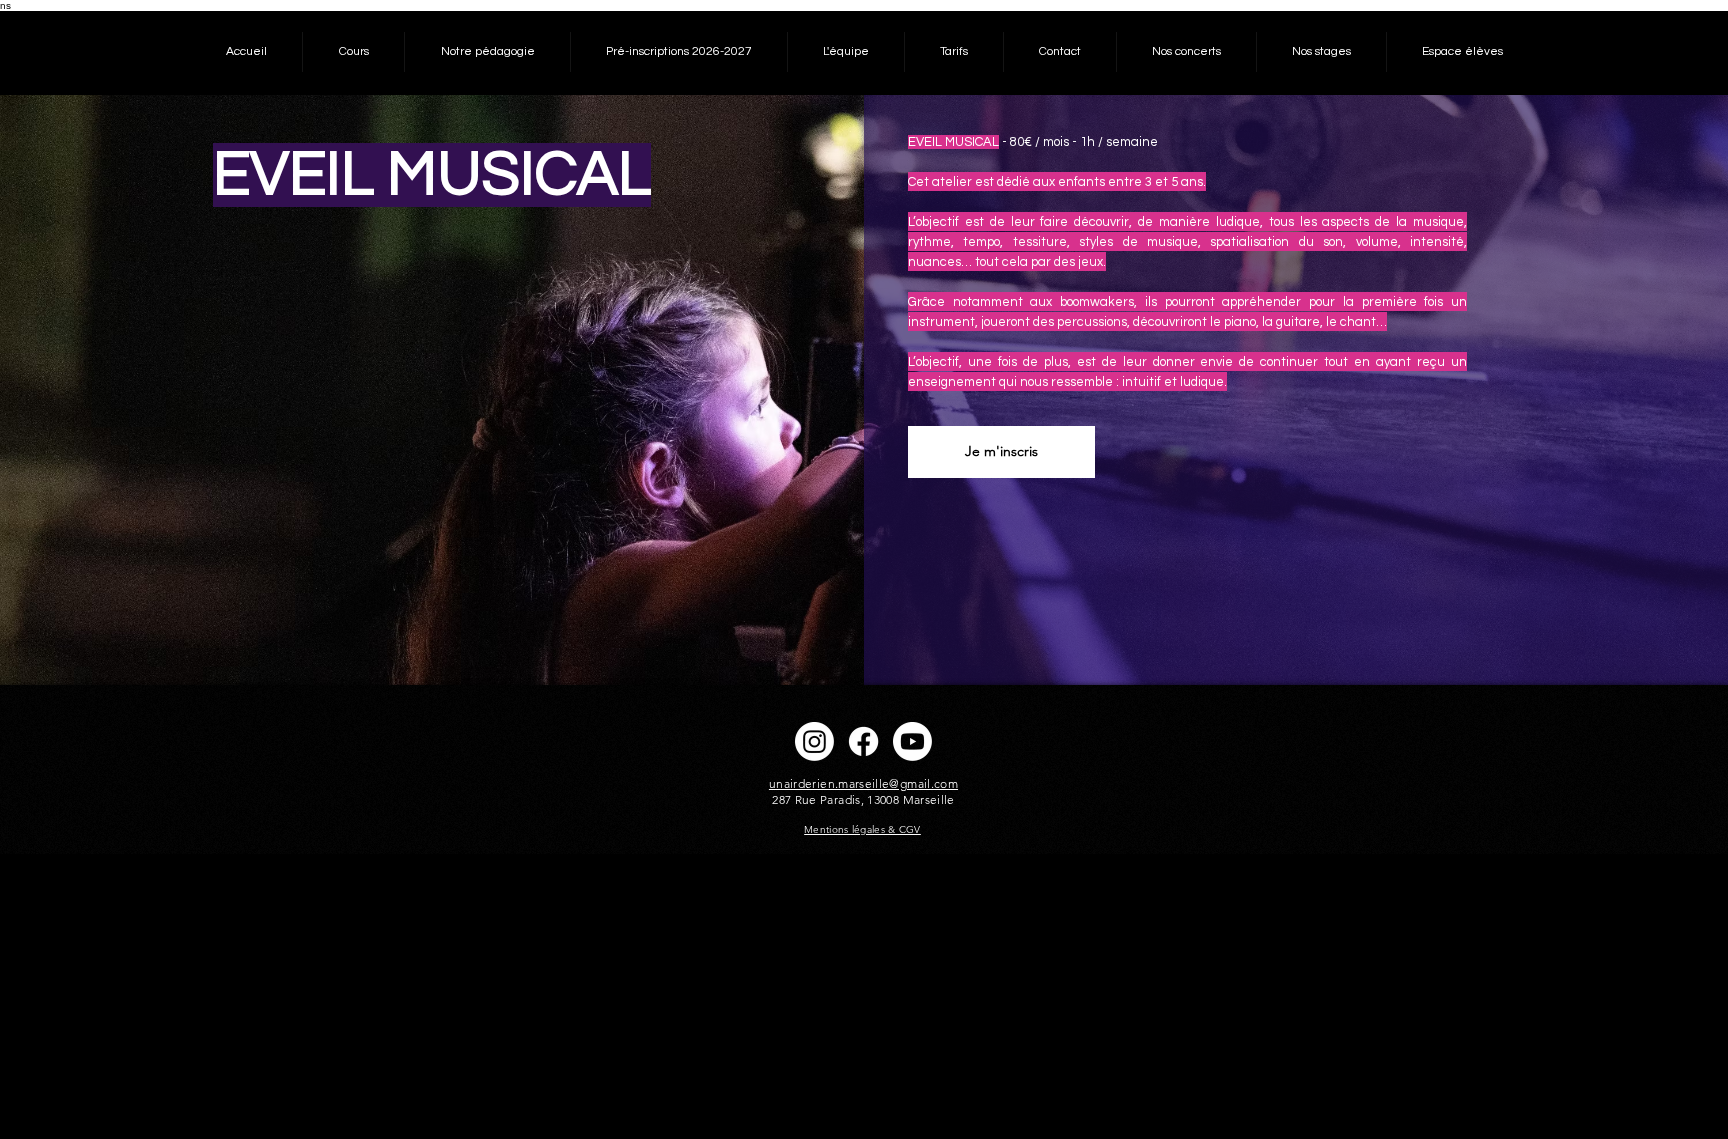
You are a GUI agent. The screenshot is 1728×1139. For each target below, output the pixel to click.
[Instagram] (814, 741)
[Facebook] (863, 741)
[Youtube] (912, 741)
